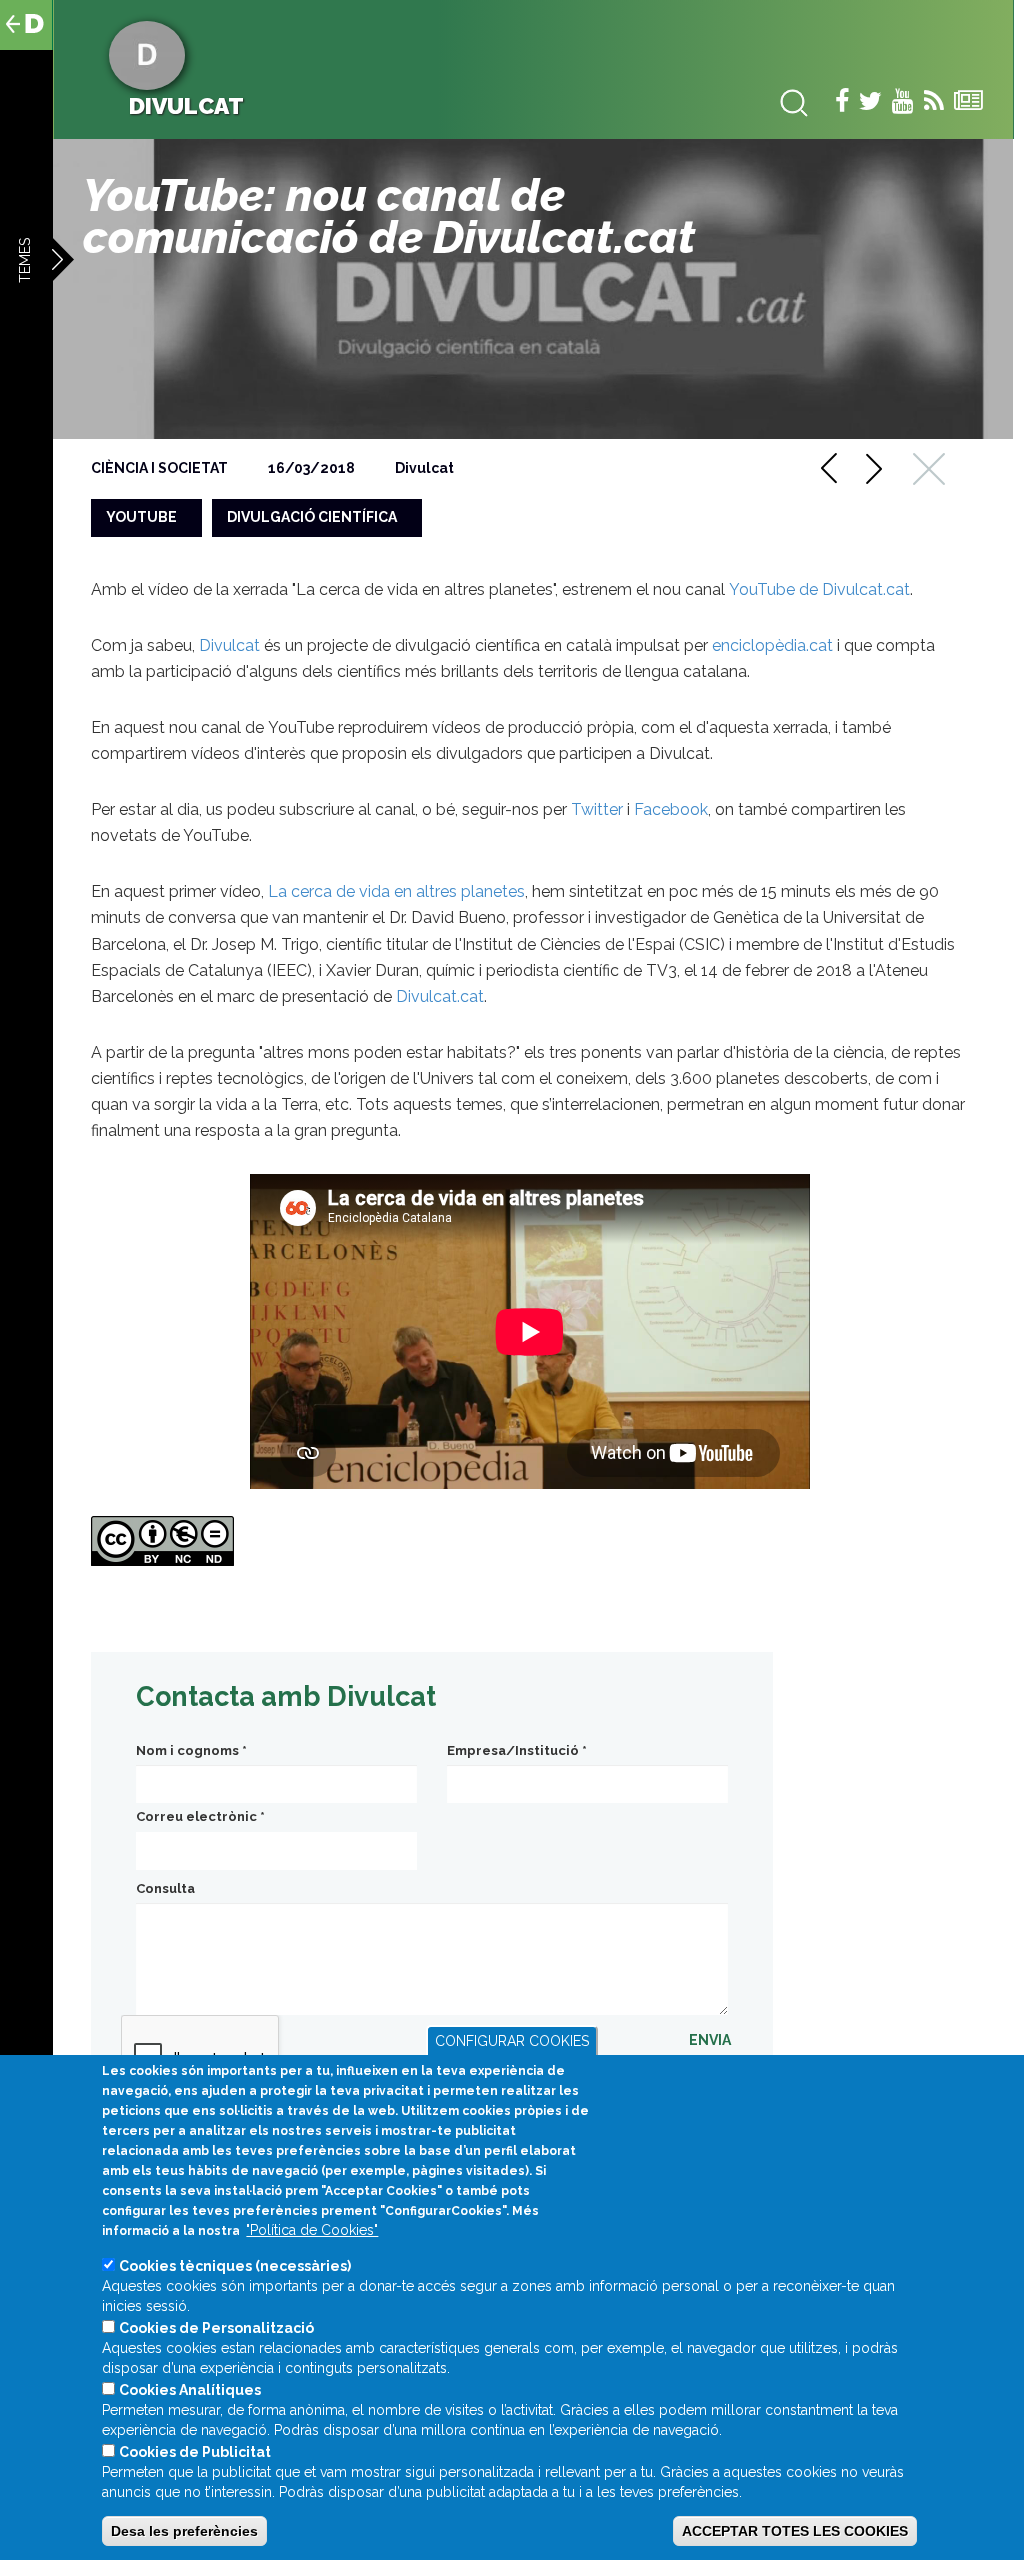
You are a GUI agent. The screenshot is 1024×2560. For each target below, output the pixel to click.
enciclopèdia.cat (772, 645)
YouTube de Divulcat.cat (819, 589)
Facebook (671, 809)
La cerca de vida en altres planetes (396, 891)
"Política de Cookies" (312, 2230)
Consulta (165, 1888)
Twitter (597, 809)
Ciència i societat (159, 468)
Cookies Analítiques (190, 2390)
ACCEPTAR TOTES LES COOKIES (795, 2531)
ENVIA (710, 2040)
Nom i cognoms (191, 1750)
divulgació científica (312, 517)
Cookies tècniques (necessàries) (235, 2266)
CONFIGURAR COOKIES (512, 2041)
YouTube (141, 517)
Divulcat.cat (440, 996)
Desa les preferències (184, 2531)
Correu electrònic (200, 1816)
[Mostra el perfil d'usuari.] (147, 54)
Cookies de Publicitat (195, 2452)
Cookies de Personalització (216, 2328)
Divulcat (424, 468)
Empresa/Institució (517, 1750)
